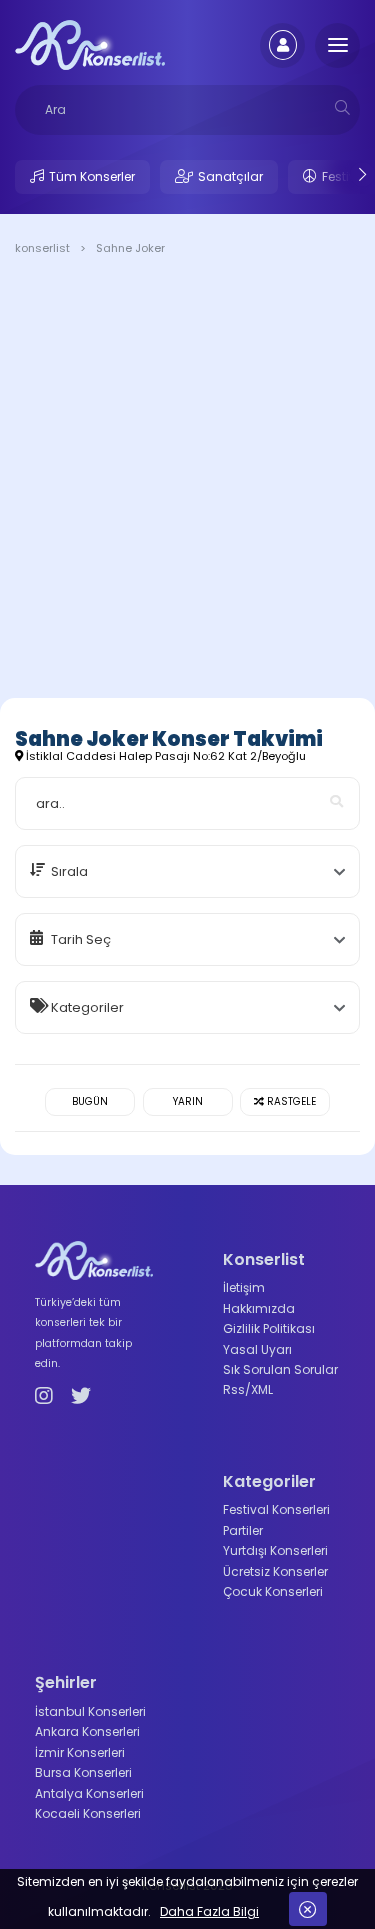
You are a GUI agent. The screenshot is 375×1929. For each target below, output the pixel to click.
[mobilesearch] (342, 107)
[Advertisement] (187, 480)
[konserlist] (90, 44)
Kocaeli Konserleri (88, 1813)
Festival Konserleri (276, 1509)
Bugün (90, 1101)
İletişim (244, 1287)
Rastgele (290, 1101)
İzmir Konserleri (80, 1752)
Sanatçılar (230, 176)
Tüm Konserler (92, 176)
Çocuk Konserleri (273, 1591)
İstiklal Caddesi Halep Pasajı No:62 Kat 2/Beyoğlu (164, 756)
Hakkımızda (259, 1308)
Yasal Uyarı (257, 1349)
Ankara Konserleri (87, 1731)
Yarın (188, 1101)
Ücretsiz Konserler (275, 1571)
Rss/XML (248, 1389)
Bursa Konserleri (83, 1772)
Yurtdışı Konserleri (275, 1550)
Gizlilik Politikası (269, 1328)
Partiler (243, 1530)
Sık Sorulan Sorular (280, 1369)
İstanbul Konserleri (90, 1711)
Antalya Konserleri (89, 1793)
